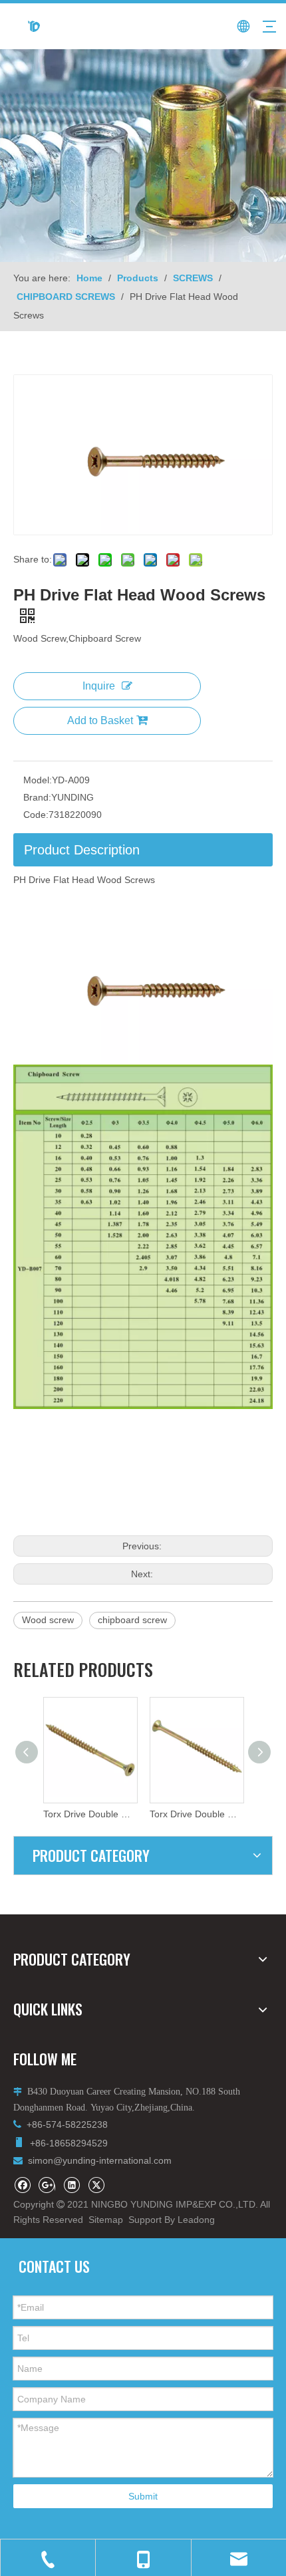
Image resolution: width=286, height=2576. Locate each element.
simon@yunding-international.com (100, 2160)
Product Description (82, 850)
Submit (143, 2496)
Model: (38, 780)
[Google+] (47, 2185)
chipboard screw (132, 1620)
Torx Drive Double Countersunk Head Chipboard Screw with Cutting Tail (148, 1814)
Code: (36, 815)
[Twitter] (96, 2185)
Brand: (37, 797)
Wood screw (48, 1620)
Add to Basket (100, 720)
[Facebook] (22, 2185)
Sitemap (106, 2220)
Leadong (196, 2220)
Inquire (99, 686)
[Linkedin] (71, 2185)
